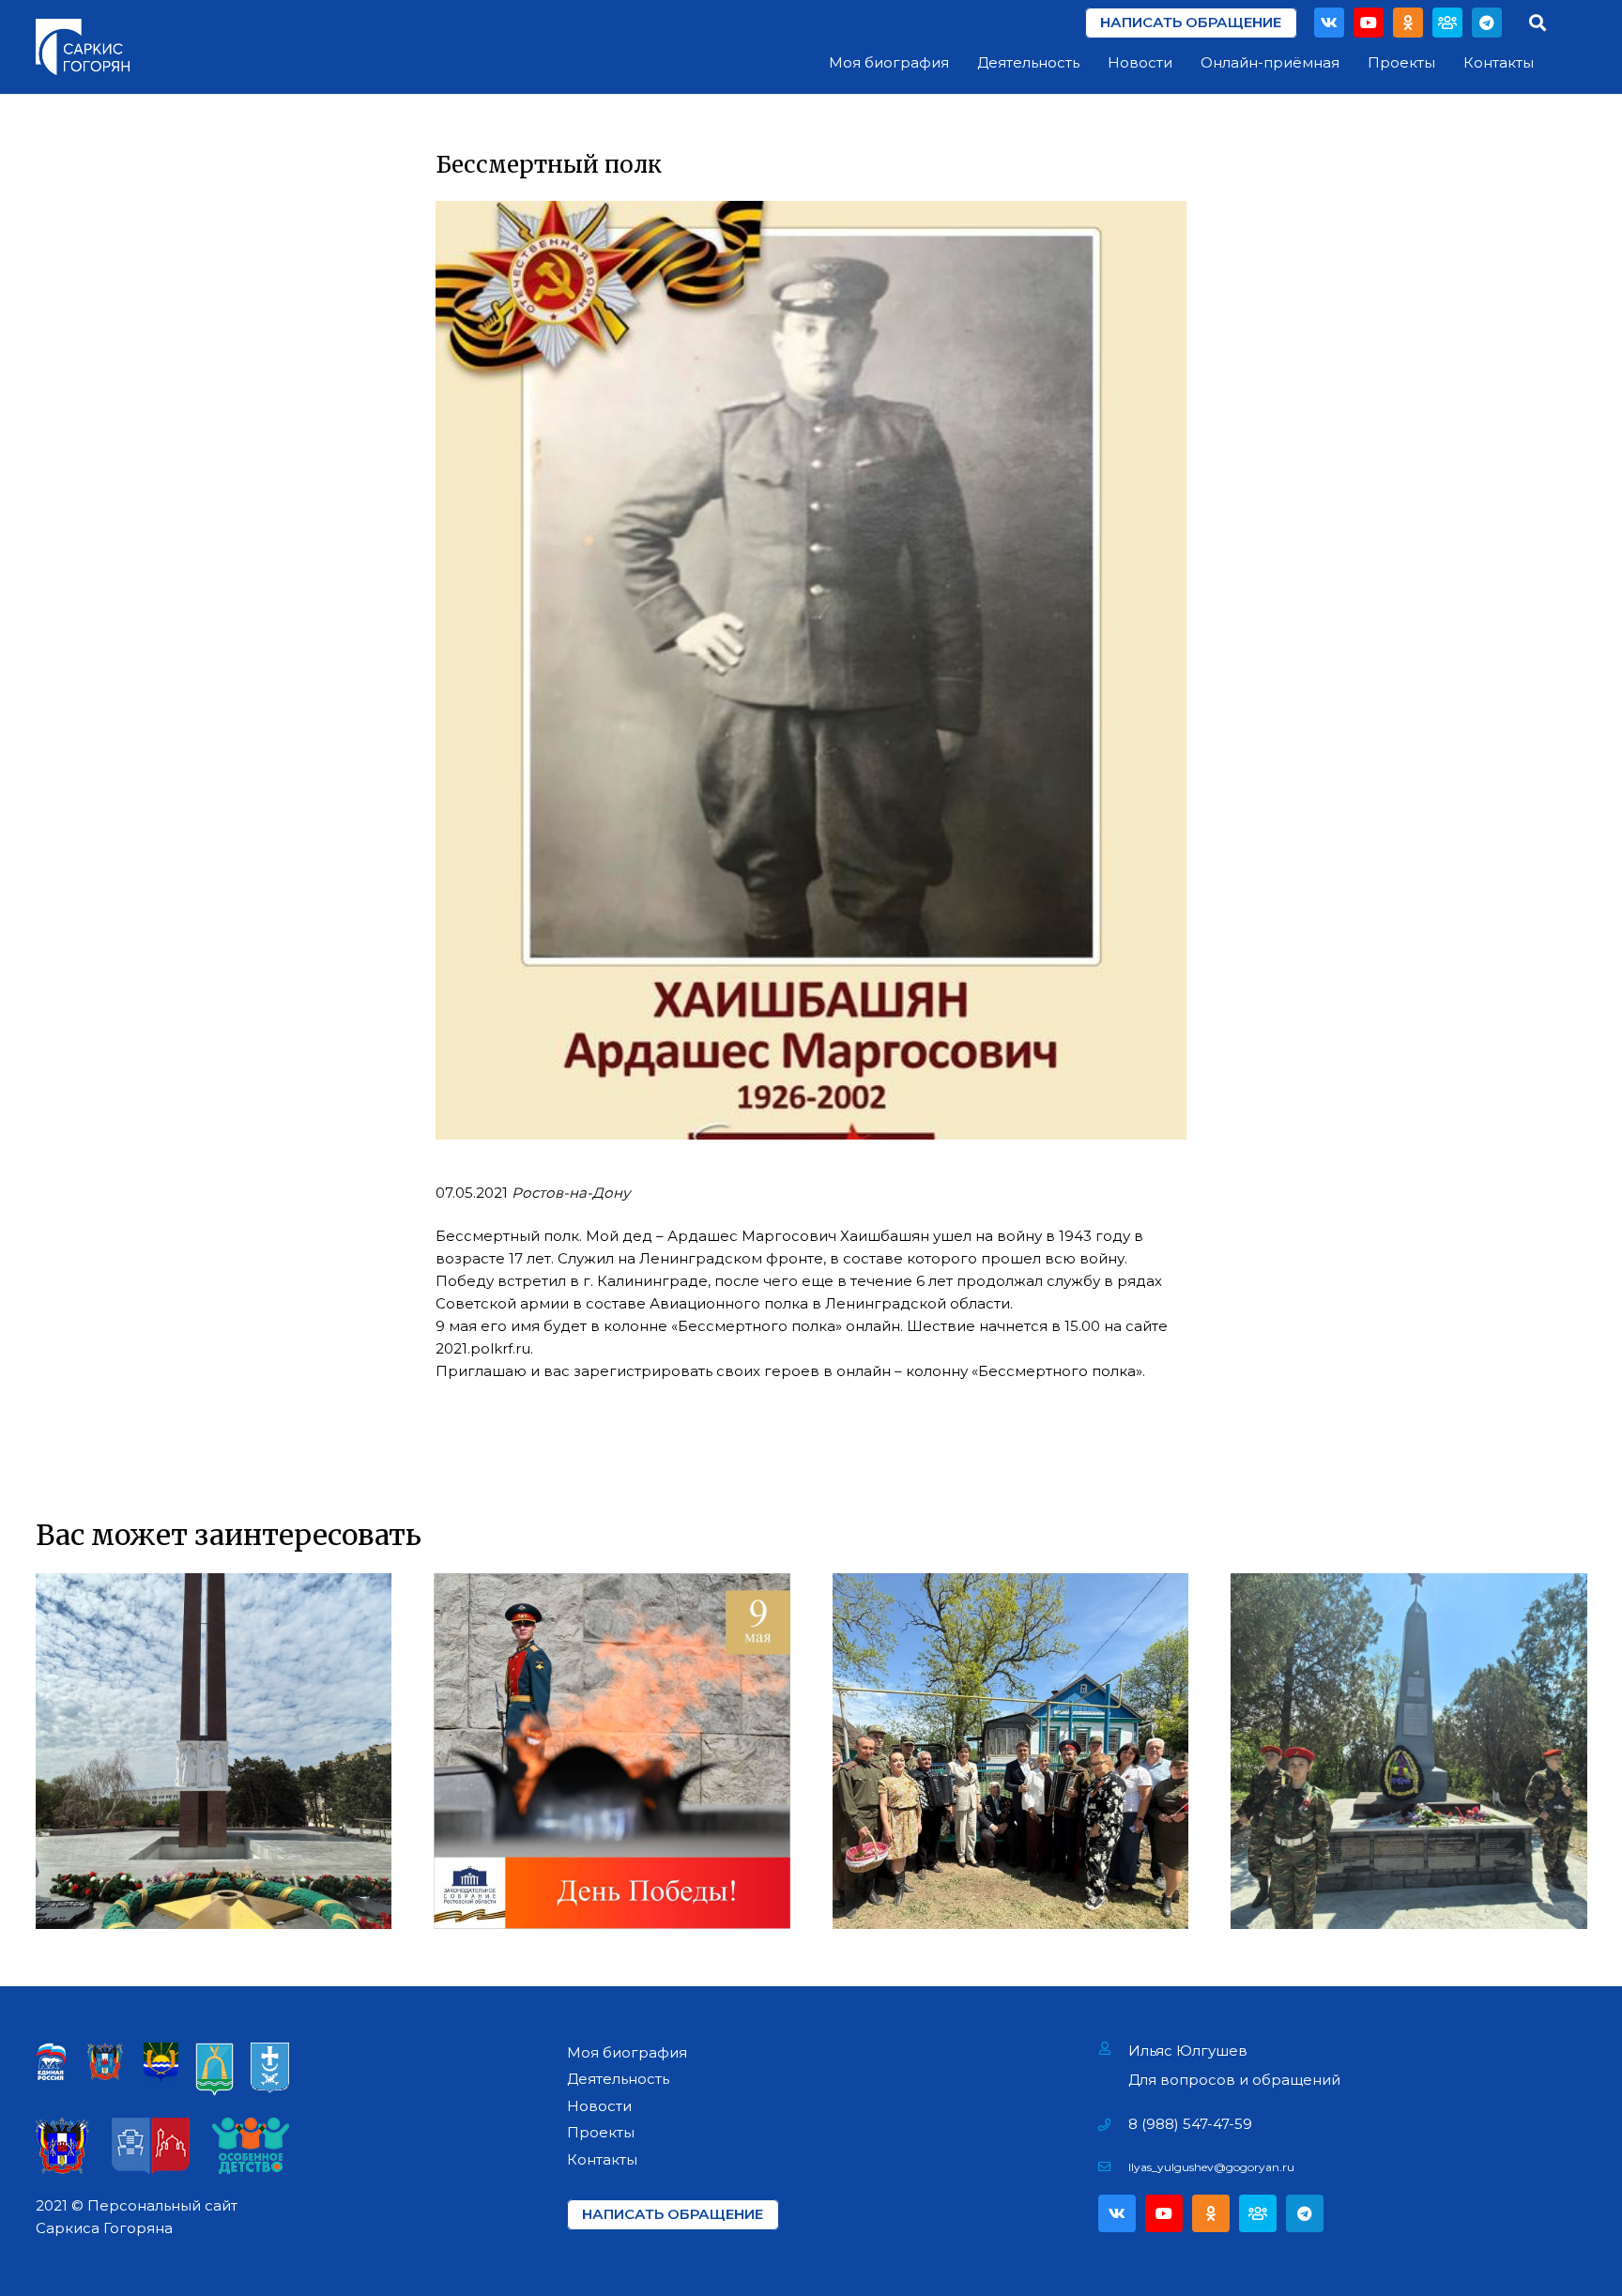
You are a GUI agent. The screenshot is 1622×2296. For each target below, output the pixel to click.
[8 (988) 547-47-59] (1114, 2124)
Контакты (602, 2159)
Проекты (601, 2132)
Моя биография (627, 2052)
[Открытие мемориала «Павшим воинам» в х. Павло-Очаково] (1409, 1752)
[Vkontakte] (1329, 23)
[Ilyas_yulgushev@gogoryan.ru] (1114, 2167)
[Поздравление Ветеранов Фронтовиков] (1011, 1752)
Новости (599, 2106)
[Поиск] (1538, 23)
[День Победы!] (612, 1752)
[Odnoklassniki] (1408, 23)
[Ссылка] (83, 47)
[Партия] (1447, 23)
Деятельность (618, 2079)
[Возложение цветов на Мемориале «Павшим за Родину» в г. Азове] (214, 1752)
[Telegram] (1487, 23)
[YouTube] (1369, 23)
